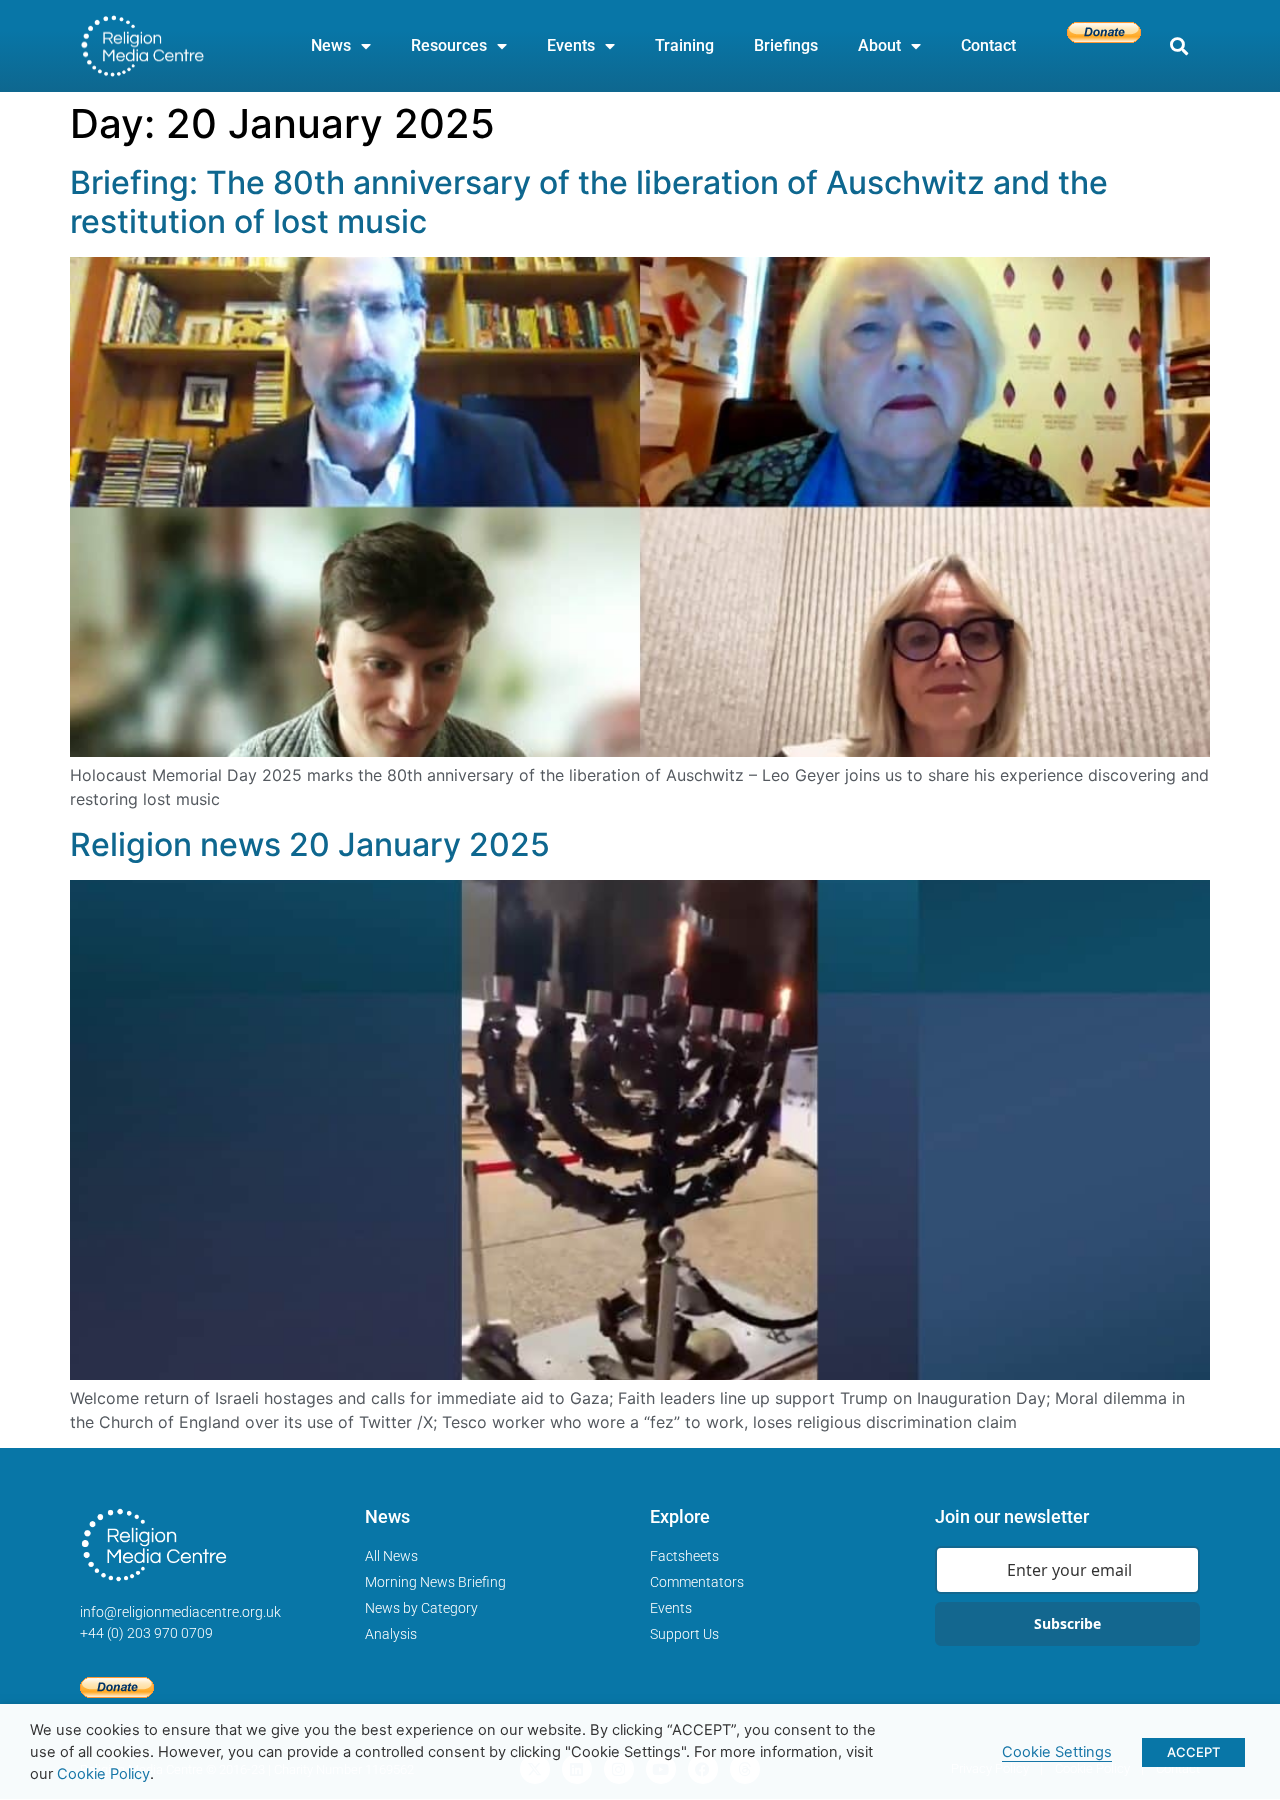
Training (684, 45)
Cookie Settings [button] (1057, 1752)
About (879, 45)
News (331, 45)
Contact (988, 45)
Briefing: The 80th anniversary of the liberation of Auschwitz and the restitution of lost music (589, 201)
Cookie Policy (103, 1774)
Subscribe (1067, 1623)
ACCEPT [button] (1193, 1752)
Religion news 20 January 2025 (310, 844)
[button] (1178, 46)
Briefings (786, 45)
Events (571, 45)
